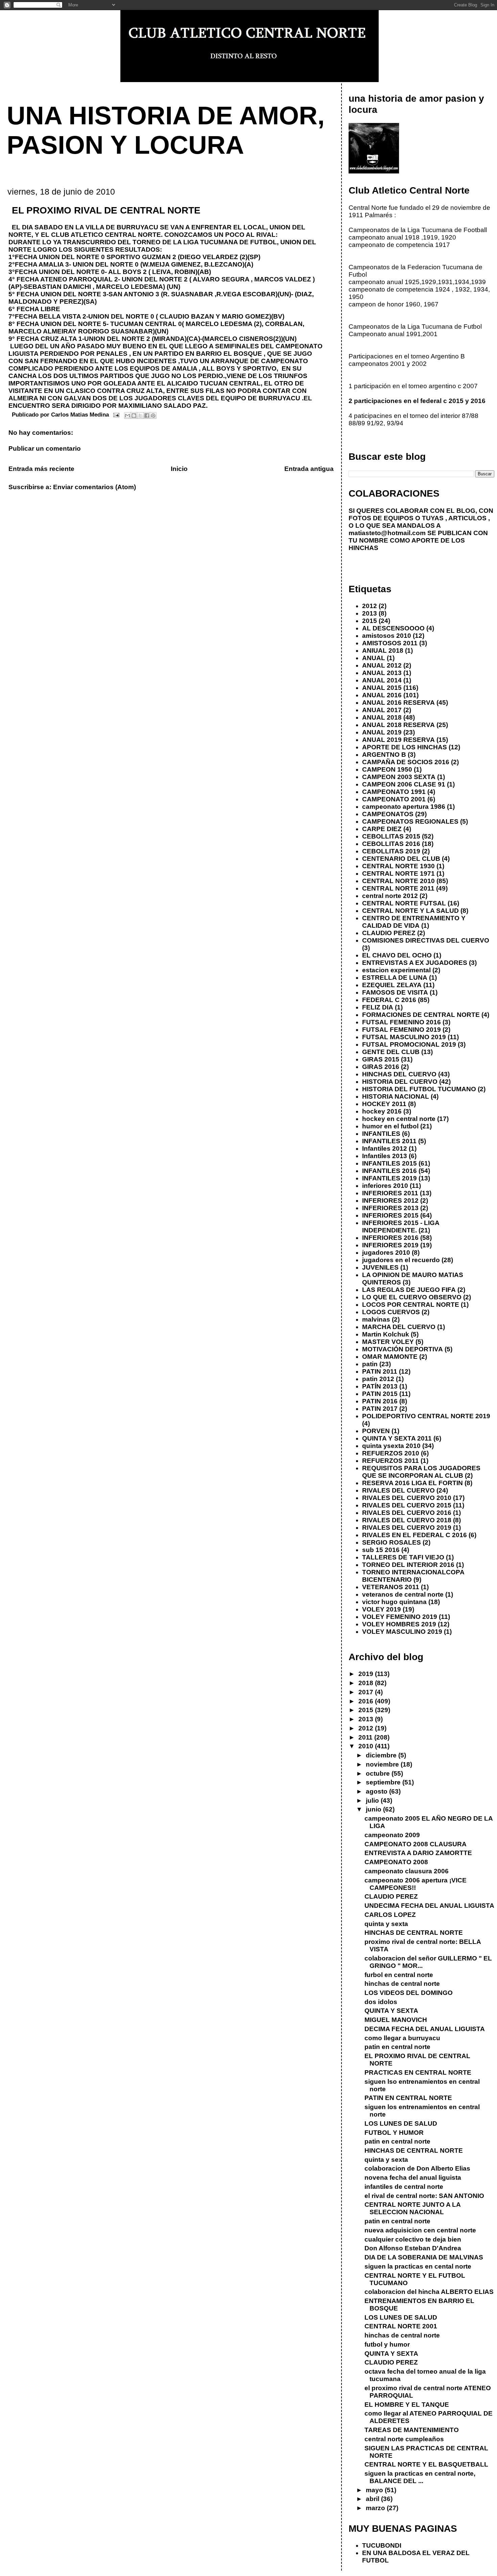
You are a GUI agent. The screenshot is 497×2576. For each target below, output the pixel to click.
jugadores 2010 (386, 1253)
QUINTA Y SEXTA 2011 (397, 1438)
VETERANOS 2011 (391, 1587)
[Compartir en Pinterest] (153, 416)
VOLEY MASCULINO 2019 (402, 1632)
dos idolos (381, 2002)
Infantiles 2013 (385, 1156)
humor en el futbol (390, 1126)
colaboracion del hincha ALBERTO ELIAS (429, 2292)
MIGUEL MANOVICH (396, 2020)
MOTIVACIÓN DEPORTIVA (403, 1349)
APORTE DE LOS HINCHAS (405, 747)
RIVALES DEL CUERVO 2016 (407, 1513)
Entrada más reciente (41, 469)
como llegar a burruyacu (402, 2038)
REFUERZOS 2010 (391, 1453)
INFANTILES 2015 (389, 1163)
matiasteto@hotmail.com (387, 533)
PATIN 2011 (380, 1371)
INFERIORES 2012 (390, 1201)
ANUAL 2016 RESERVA (398, 703)
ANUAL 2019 (382, 732)
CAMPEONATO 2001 (394, 799)
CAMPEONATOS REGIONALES (410, 821)
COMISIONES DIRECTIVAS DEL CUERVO (426, 940)
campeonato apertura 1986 (404, 807)
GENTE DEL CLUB (391, 1052)
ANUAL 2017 (382, 710)
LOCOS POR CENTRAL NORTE (411, 1305)
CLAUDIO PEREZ (389, 933)
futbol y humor (387, 2344)
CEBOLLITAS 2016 (391, 844)
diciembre (382, 1755)
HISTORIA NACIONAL (396, 1096)
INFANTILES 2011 (389, 1141)
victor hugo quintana (394, 1602)
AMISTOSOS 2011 (390, 643)
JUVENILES (380, 1267)
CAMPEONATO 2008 (396, 1862)
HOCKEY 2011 (384, 1104)
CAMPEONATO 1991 (394, 792)
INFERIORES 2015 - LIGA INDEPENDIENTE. (401, 1227)
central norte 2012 (390, 896)
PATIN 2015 (380, 1394)
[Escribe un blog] (134, 416)
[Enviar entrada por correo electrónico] (116, 415)
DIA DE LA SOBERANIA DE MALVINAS (424, 2257)
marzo (376, 2508)
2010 (367, 1746)
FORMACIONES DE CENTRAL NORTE (421, 1015)
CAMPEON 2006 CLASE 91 (404, 784)
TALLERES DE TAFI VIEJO (403, 1557)
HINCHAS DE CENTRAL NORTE (414, 1933)
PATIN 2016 (380, 1401)
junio (374, 1809)
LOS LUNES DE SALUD (401, 2123)
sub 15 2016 (381, 1550)
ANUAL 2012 (382, 665)
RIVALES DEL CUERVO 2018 (407, 1520)
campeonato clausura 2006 (407, 1871)
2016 (367, 1701)
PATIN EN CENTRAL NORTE (408, 2098)
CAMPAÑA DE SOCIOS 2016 (406, 762)
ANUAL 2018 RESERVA (398, 725)
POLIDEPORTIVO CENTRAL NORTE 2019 (426, 1416)
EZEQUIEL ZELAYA (392, 985)
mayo (375, 2490)
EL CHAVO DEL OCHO (397, 955)
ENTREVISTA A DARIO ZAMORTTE (418, 1853)
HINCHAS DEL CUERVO (399, 1074)
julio (373, 1800)
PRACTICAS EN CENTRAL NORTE (418, 2072)
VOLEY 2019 (382, 1609)
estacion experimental (396, 970)
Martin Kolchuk (386, 1334)
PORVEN (376, 1431)
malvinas (376, 1319)
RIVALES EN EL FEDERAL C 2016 (415, 1535)
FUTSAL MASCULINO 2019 (404, 1037)
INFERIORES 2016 (390, 1238)
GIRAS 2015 (381, 1059)
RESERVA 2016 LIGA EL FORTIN (412, 1483)
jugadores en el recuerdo (401, 1260)
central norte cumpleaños (404, 2439)
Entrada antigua (309, 469)
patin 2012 (378, 1379)
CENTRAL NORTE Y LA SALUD (410, 911)
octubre (379, 1773)
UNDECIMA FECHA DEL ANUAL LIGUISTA (429, 1906)
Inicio (179, 469)
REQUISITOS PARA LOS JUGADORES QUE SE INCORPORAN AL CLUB (421, 1472)
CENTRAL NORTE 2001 (401, 2326)
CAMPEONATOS (388, 814)
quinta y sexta (386, 1924)
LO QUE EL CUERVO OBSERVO (412, 1297)
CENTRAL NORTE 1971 (398, 873)
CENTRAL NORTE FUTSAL (404, 903)
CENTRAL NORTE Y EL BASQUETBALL (426, 2464)
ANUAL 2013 (382, 673)
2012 (370, 606)
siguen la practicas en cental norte (418, 2266)
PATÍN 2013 (380, 1386)
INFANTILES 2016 (389, 1171)
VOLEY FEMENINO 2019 (400, 1617)
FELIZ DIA (378, 1007)
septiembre (384, 1782)
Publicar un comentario (45, 448)
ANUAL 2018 (382, 717)
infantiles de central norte (404, 2187)
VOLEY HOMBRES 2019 (399, 1624)
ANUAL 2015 (382, 688)
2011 (366, 1737)
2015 (370, 621)
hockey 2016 (382, 1111)
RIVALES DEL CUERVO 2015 (407, 1505)
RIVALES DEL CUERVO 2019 (407, 1528)
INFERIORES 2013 (390, 1208)
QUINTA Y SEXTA (391, 2011)
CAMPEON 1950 (387, 769)
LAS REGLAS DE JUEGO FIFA (409, 1290)
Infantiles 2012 (385, 1148)
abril (373, 2499)
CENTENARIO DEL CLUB (401, 859)
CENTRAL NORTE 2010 (398, 881)
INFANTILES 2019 (389, 1178)
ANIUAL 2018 (383, 651)
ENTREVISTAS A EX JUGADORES (415, 963)
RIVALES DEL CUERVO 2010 (407, 1498)
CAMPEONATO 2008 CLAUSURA (416, 1844)
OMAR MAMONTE (390, 1357)
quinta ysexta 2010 (391, 1446)
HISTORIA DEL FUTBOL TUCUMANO (419, 1089)
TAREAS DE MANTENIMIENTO (412, 2430)
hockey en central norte (399, 1119)
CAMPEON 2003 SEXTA (399, 777)
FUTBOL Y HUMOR (394, 2133)
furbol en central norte (399, 1975)
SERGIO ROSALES (392, 1542)
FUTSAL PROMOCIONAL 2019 (409, 1044)
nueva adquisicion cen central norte (420, 2230)
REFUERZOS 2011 (390, 1461)
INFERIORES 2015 (390, 1215)
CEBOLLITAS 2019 (391, 851)
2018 (367, 1683)
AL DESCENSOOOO (393, 628)
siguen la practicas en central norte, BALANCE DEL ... (420, 2477)
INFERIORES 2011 (390, 1193)
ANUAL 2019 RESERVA (398, 740)
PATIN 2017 (380, 1409)
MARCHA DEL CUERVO (399, 1327)
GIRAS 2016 (381, 1067)
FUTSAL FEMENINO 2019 (401, 1030)
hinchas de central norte (402, 1984)
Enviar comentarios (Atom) (94, 487)
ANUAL (374, 658)
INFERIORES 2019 (390, 1245)
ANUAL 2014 (382, 680)
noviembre (383, 1764)
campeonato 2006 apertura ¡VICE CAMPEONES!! (416, 1884)
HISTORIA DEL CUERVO (400, 1082)
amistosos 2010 (387, 636)
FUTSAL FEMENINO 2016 (401, 1022)
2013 (370, 613)
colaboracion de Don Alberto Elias (417, 2168)
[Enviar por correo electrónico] (127, 416)
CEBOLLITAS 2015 (391, 836)
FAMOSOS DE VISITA (395, 992)
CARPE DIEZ (382, 829)
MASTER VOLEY (388, 1342)
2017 (367, 1692)
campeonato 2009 (392, 1835)
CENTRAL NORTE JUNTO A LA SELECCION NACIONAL (412, 2208)
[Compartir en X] (140, 416)
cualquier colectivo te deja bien (413, 2239)
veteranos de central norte (403, 1594)
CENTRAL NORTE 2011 (398, 888)
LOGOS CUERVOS (391, 1312)
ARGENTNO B (384, 755)
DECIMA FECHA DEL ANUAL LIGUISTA (425, 2029)
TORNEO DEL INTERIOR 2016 (408, 1565)
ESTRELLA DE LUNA (395, 978)
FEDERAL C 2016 (389, 1000)
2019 (367, 1674)
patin (370, 1364)
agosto (377, 1791)
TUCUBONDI (382, 2545)
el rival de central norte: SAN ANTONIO (424, 2196)
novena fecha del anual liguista (413, 2178)
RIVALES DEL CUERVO (398, 1490)
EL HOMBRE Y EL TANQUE (407, 2405)
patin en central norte (397, 2047)
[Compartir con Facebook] (147, 416)
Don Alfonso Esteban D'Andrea (413, 2248)
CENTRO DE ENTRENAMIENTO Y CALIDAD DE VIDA (414, 922)
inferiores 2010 (385, 1186)
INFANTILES (381, 1134)
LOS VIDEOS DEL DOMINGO (409, 1993)
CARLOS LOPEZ (390, 1915)
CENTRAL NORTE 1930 (398, 866)
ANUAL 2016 (382, 695)
